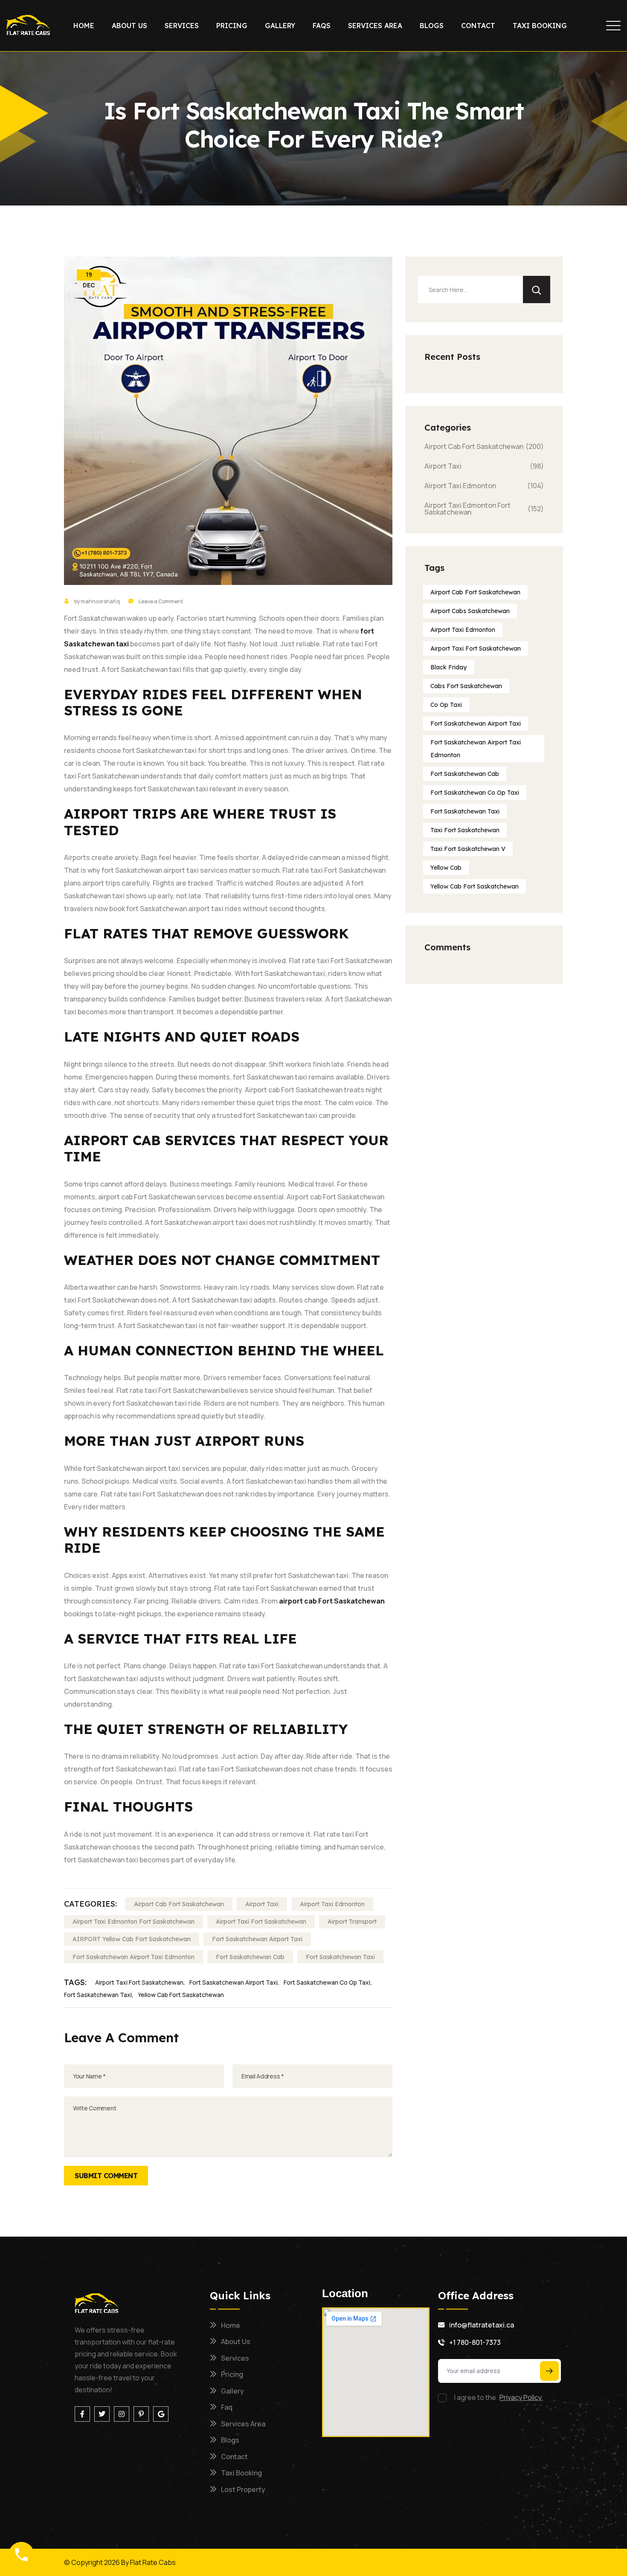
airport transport (352, 1922)
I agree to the (499, 2397)
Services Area (375, 26)
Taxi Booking (540, 26)
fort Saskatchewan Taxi (340, 1957)
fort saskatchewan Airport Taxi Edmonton (134, 1957)
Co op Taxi (446, 705)
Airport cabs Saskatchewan (470, 611)
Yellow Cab (446, 868)
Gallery (280, 26)
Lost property (243, 2489)
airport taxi (262, 1904)
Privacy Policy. (521, 2397)
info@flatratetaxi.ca (482, 2325)
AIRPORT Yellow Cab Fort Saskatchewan (132, 1939)
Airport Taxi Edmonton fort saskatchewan (134, 1922)
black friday (448, 667)
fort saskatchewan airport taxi (234, 1982)
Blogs (432, 26)
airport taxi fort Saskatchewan (139, 1982)
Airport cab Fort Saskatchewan (475, 592)
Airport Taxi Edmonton (332, 1904)
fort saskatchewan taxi (98, 1995)
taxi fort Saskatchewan (465, 830)
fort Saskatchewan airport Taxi (257, 1939)
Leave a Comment (161, 601)
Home (84, 26)
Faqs (322, 26)
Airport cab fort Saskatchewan (179, 1904)
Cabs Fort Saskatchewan (466, 686)
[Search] (537, 289)
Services (182, 26)
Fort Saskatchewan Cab (250, 1957)
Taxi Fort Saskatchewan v (468, 849)
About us (129, 26)
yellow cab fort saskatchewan (181, 1995)
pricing (232, 26)
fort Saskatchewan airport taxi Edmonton (476, 749)
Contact (478, 26)
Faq (227, 2407)
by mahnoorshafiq (97, 601)
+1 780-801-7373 (475, 2342)
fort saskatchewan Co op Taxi (327, 1982)
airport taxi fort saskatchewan (261, 1922)
